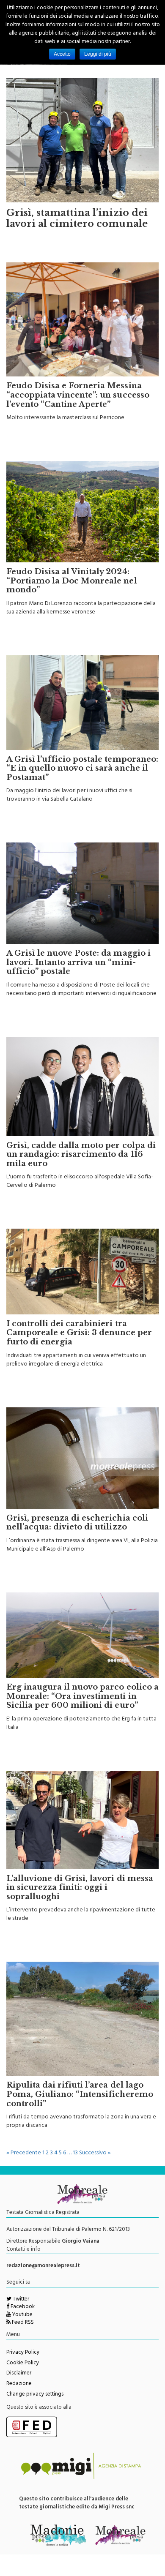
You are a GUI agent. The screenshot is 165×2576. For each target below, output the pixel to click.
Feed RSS (22, 2323)
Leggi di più (98, 54)
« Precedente (24, 2153)
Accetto (62, 54)
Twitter (20, 2300)
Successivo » (95, 2153)
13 (75, 2153)
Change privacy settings (35, 2395)
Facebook (22, 2307)
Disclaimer (19, 2374)
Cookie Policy (23, 2363)
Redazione (19, 2384)
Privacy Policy (23, 2353)
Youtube (22, 2315)
